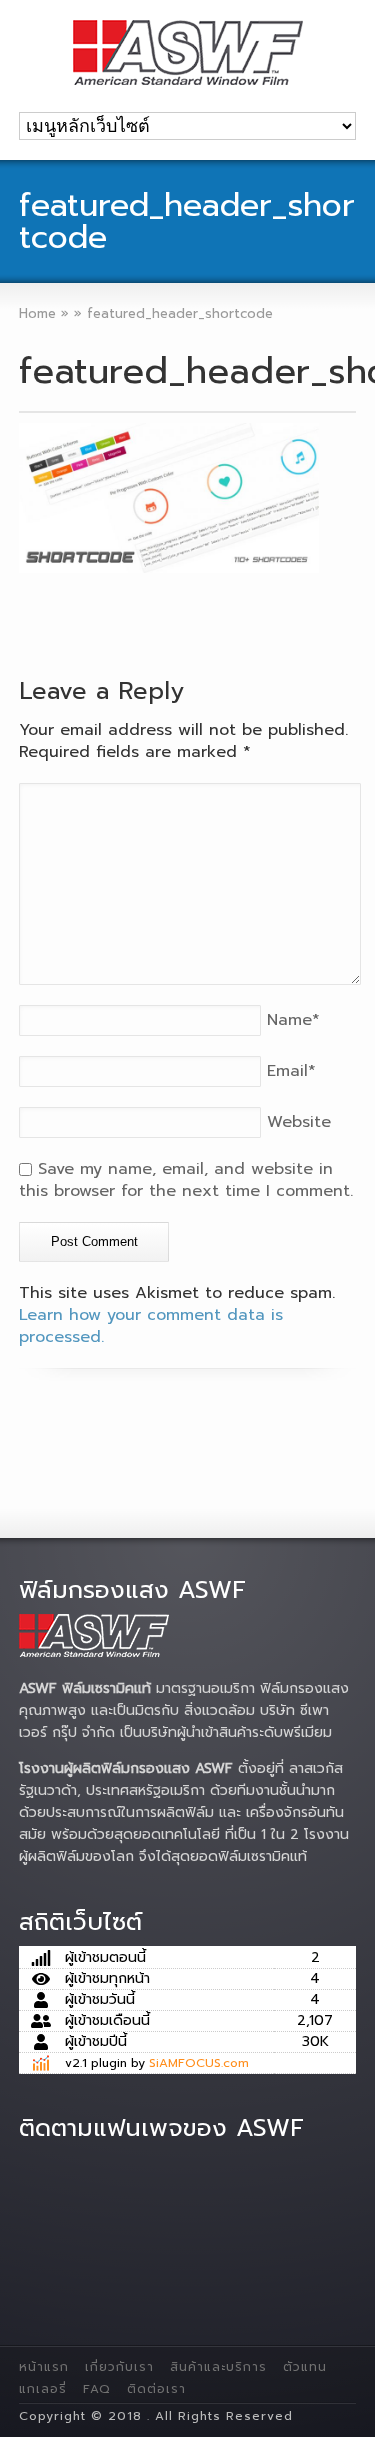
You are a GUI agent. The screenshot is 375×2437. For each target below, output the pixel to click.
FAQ (97, 2389)
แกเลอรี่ (43, 2389)
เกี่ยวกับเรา (119, 2367)
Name (293, 1020)
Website (299, 1122)
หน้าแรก (44, 2367)
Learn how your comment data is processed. (151, 1326)
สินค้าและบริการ (218, 2367)
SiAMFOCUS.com (199, 2063)
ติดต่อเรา (156, 2389)
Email (291, 1071)
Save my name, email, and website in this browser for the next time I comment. (186, 1180)
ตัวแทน (305, 2367)
